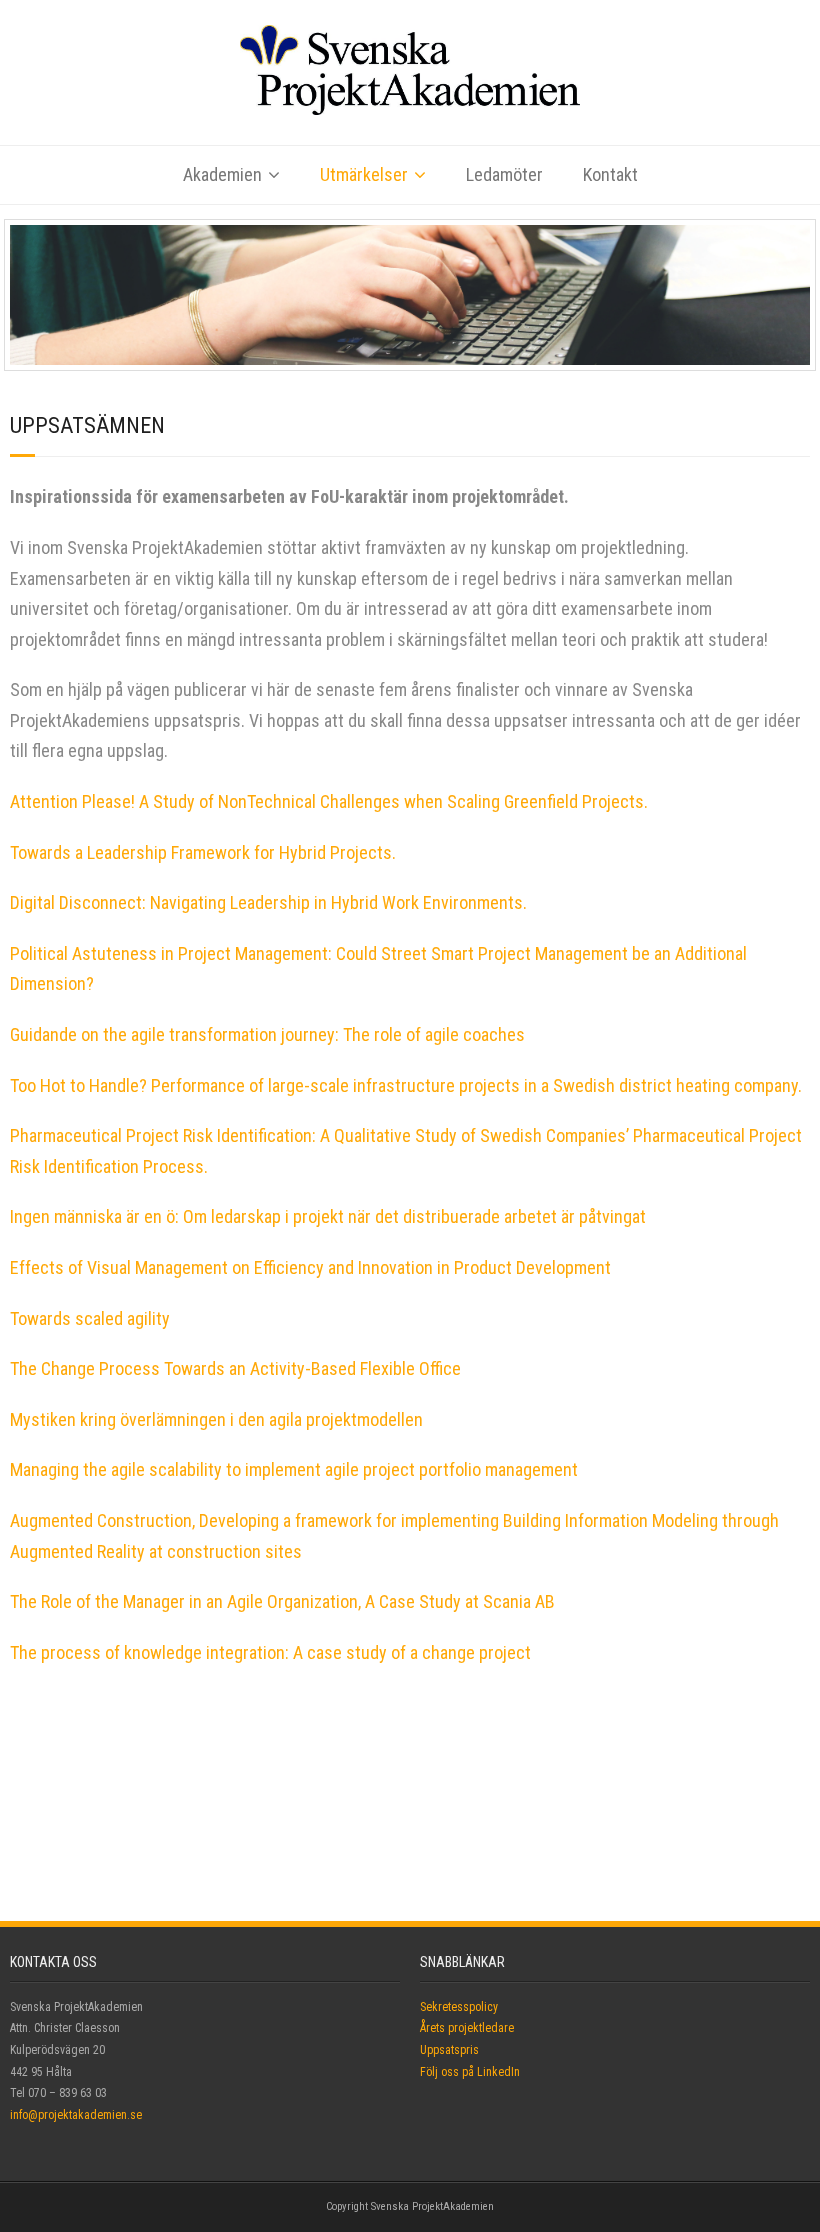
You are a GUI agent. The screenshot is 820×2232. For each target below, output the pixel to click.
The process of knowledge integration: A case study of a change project (270, 1652)
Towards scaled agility (90, 1318)
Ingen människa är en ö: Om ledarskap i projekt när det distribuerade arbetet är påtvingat (328, 1216)
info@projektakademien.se (76, 2115)
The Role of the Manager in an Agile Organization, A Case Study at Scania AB (282, 1601)
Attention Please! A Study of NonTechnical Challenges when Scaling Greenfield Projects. (329, 801)
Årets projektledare (467, 2028)
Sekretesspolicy (459, 2007)
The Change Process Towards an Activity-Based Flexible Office (235, 1368)
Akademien (222, 174)
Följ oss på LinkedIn (470, 2072)
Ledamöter (504, 174)
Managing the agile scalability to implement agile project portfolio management (294, 1469)
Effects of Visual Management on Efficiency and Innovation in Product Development (310, 1267)
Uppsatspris (449, 2050)
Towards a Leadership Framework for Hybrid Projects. (203, 852)
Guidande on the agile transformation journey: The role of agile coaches (267, 1034)
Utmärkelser (364, 174)
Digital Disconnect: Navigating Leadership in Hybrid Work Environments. (268, 902)
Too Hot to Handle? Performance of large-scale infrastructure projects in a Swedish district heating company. (406, 1085)
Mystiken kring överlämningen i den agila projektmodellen (216, 1419)
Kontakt (610, 174)
